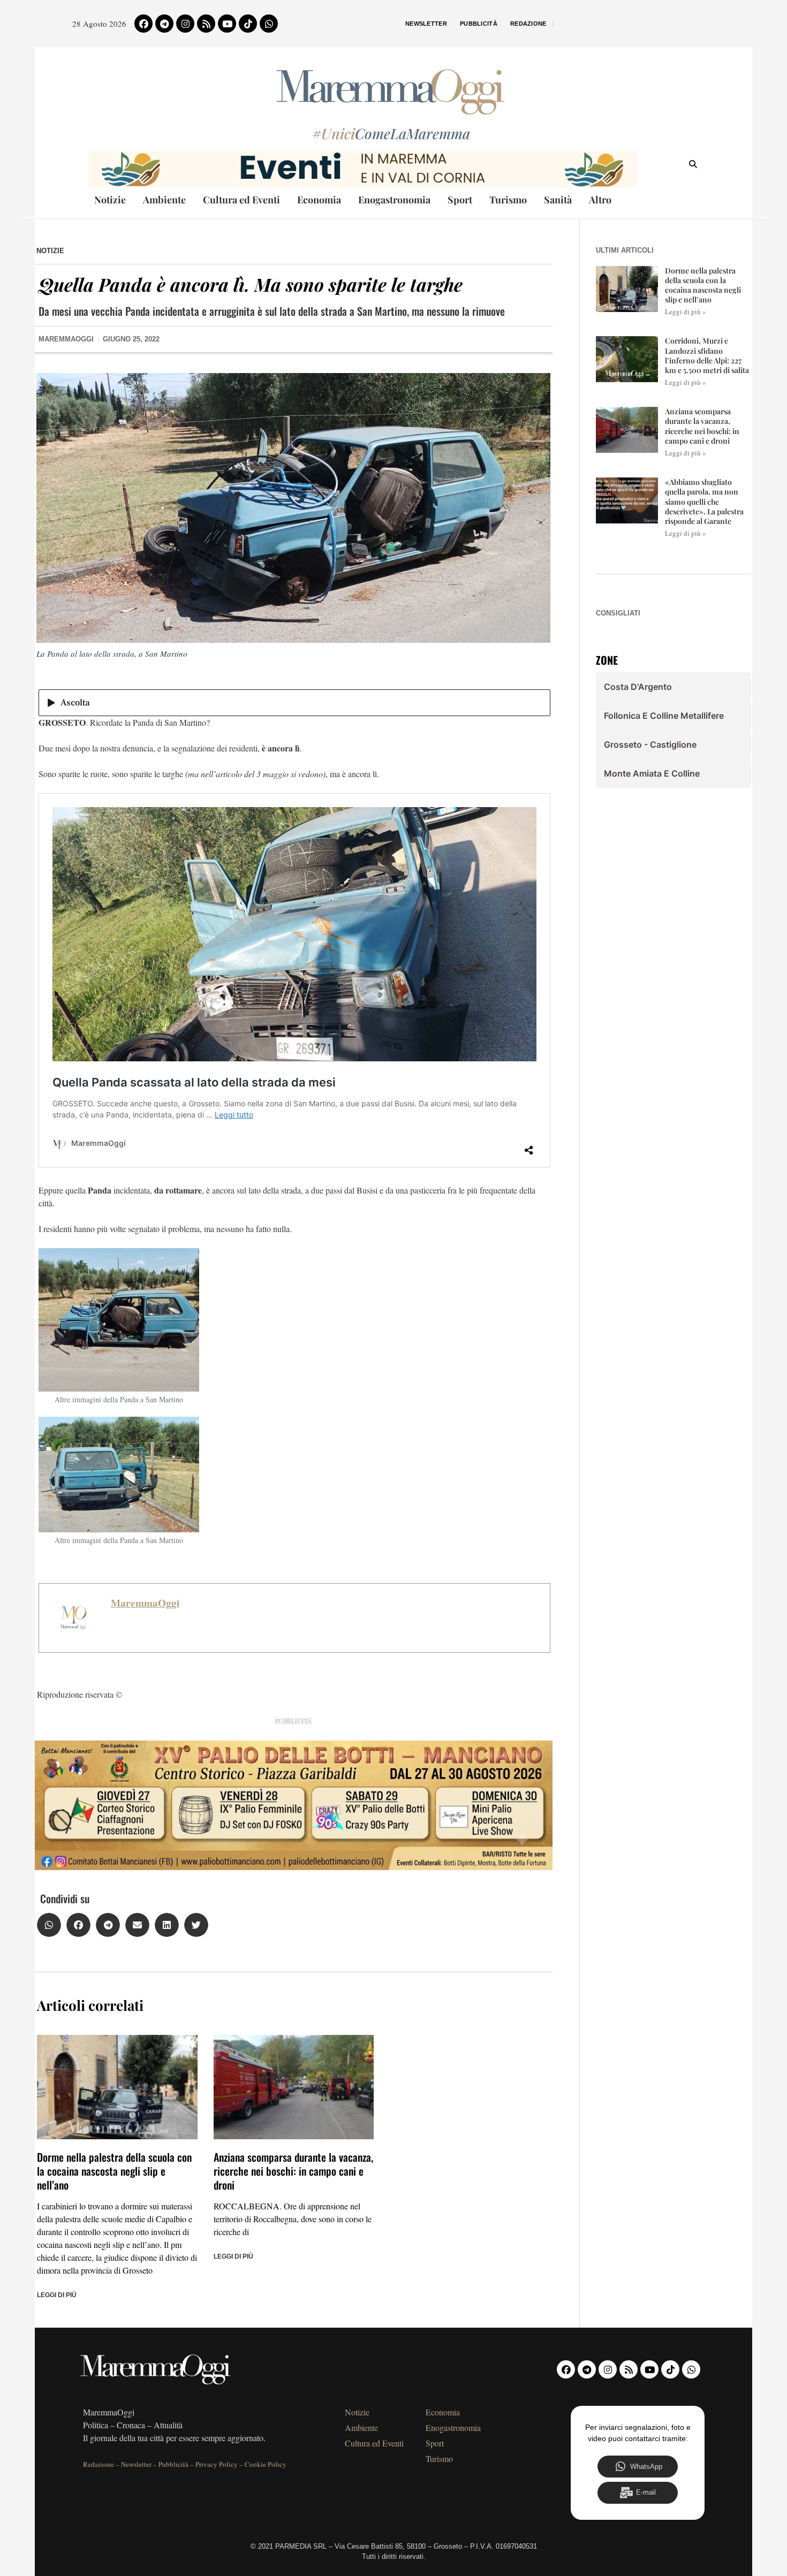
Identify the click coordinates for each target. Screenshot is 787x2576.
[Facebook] (143, 24)
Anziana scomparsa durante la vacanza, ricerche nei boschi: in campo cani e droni (293, 2171)
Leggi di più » (686, 311)
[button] (49, 1925)
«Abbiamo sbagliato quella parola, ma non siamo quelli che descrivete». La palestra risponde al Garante (704, 501)
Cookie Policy (266, 2464)
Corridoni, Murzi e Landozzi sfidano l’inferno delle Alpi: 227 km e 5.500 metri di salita (707, 355)
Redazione (528, 24)
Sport (460, 200)
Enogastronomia (394, 200)
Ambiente (164, 200)
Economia (319, 200)
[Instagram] (185, 24)
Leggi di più (57, 2295)
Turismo (508, 200)
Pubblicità (479, 24)
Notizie (110, 200)
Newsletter (426, 24)
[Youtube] (227, 24)
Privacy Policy (217, 2464)
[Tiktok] (248, 24)
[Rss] (206, 24)
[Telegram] (164, 24)
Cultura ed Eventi (241, 200)
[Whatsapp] (269, 24)
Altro (600, 200)
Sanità (558, 200)
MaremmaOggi (145, 1603)
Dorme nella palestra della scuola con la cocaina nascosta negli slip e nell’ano (114, 2171)
